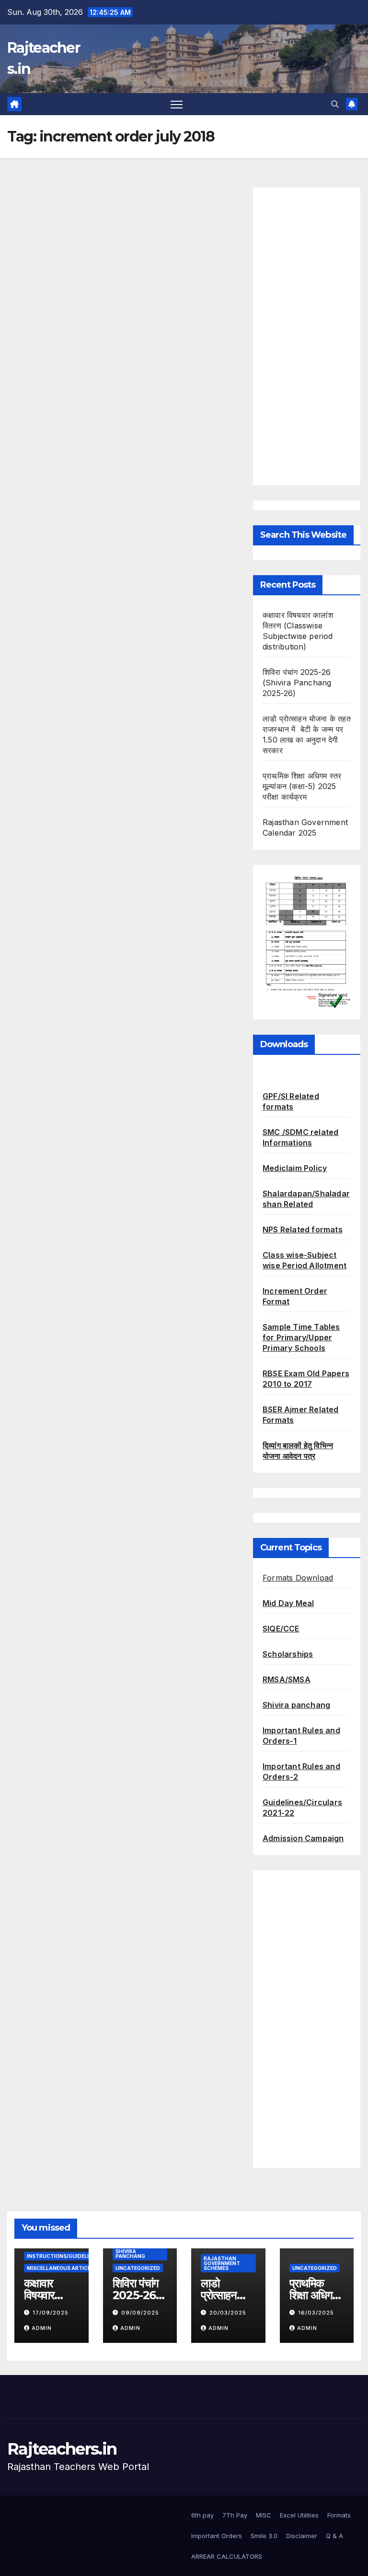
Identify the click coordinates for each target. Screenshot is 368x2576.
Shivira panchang (296, 1705)
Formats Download (298, 1578)
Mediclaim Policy (295, 1168)
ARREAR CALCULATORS (227, 2556)
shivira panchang (130, 2254)
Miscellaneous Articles (62, 2268)
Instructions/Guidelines (63, 2256)
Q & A (334, 2536)
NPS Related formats (303, 1229)
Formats (339, 2515)
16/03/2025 (316, 2313)
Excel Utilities (299, 2515)
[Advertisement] (307, 336)
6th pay (202, 2515)
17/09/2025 (51, 2313)
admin (42, 2328)
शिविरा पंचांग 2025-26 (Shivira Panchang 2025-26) (297, 683)
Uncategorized (138, 2268)
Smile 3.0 (264, 2536)
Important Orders (217, 2536)
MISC (264, 2515)
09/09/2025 (140, 2313)
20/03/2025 (228, 2313)
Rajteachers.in (62, 2449)
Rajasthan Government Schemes (222, 2263)
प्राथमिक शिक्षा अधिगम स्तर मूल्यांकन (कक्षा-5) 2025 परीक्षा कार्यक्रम (302, 786)
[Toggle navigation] (177, 104)
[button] (335, 104)
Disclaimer (302, 2536)
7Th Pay (235, 2515)
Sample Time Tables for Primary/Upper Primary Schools (301, 1337)
